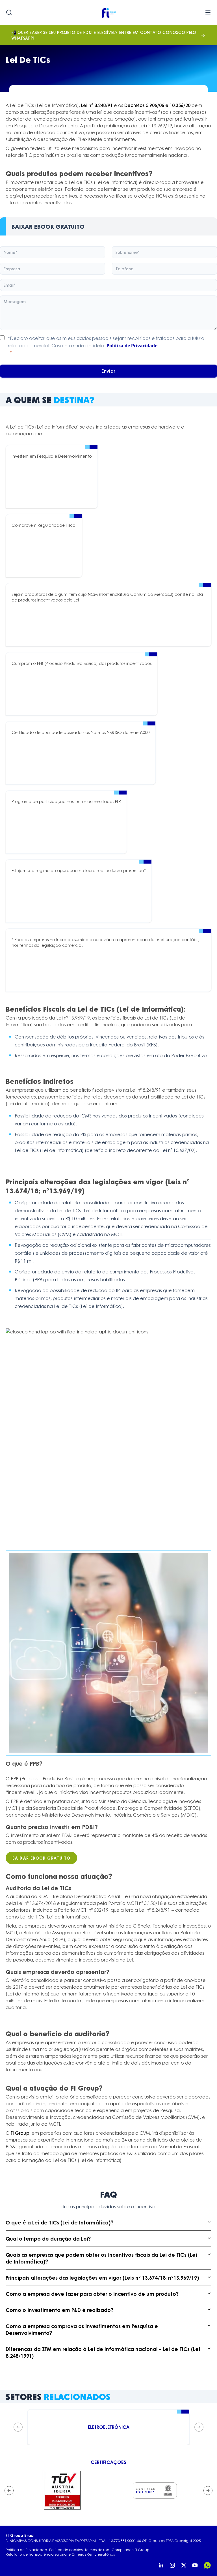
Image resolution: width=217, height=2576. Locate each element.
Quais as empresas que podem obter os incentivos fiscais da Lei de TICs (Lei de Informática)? (101, 2258)
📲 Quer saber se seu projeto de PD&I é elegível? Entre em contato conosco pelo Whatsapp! (104, 35)
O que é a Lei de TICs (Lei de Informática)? (59, 2222)
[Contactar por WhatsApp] (207, 2565)
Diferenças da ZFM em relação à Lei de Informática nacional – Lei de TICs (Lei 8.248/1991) (103, 2352)
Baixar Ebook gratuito (41, 1858)
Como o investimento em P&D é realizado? (59, 2310)
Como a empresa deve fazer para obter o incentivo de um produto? (92, 2294)
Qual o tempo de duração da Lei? (48, 2239)
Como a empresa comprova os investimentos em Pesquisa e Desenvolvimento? (82, 2329)
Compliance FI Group (131, 2550)
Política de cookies (66, 2550)
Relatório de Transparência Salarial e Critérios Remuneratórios (60, 2554)
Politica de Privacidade (26, 2550)
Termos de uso (97, 2550)
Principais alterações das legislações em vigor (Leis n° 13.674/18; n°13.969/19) (102, 2278)
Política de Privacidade (132, 346)
